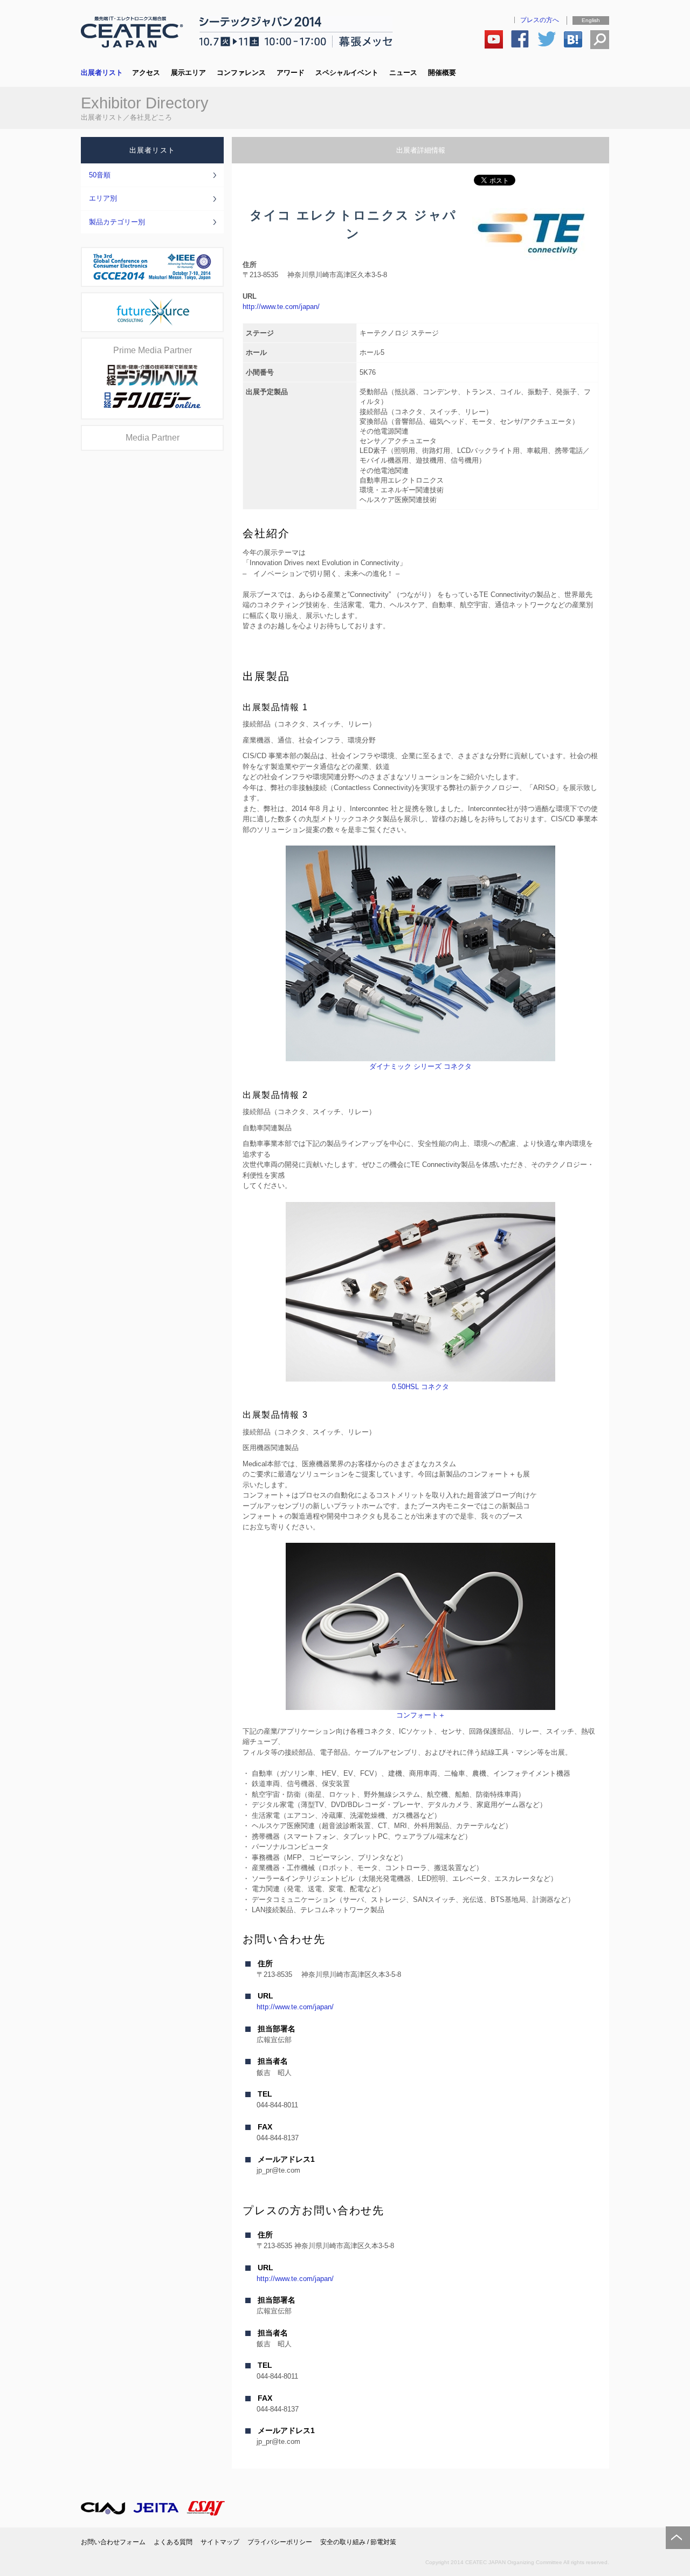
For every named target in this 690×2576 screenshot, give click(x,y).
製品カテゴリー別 (117, 222)
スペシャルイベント (347, 73)
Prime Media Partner (153, 350)
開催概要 (442, 73)
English (591, 20)
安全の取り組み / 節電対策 (358, 2542)
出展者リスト (102, 73)
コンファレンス (241, 73)
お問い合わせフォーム (113, 2542)
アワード (291, 73)
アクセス (146, 73)
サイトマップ (220, 2542)
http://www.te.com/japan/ (281, 307)
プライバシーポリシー (280, 2542)
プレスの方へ (540, 20)
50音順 (100, 175)
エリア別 (103, 198)
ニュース (403, 73)
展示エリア (188, 73)
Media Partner (153, 438)
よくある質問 (173, 2542)
